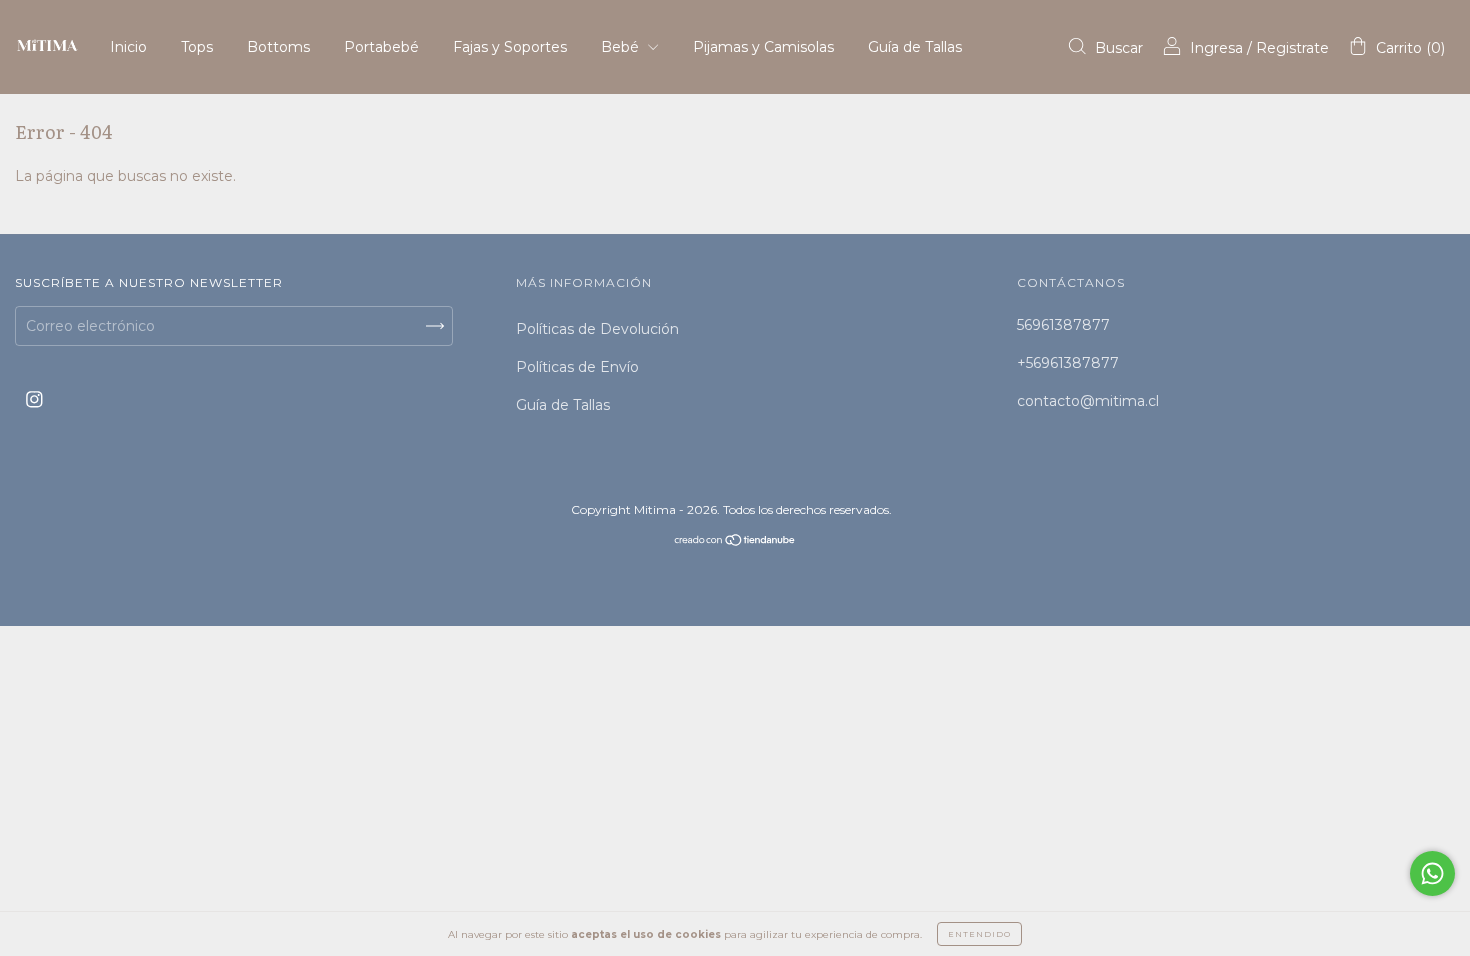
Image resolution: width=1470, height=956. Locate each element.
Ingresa (1216, 48)
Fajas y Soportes (510, 47)
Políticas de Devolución (597, 329)
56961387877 (1063, 325)
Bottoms (278, 47)
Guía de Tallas (915, 47)
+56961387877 (1068, 363)
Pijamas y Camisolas (763, 47)
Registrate (1292, 48)
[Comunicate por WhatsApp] (1432, 873)
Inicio (128, 47)
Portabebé (381, 47)
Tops (197, 47)
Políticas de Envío (577, 367)
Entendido (979, 934)
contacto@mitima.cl (1088, 401)
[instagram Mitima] (34, 400)
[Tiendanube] (735, 542)
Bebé (622, 47)
